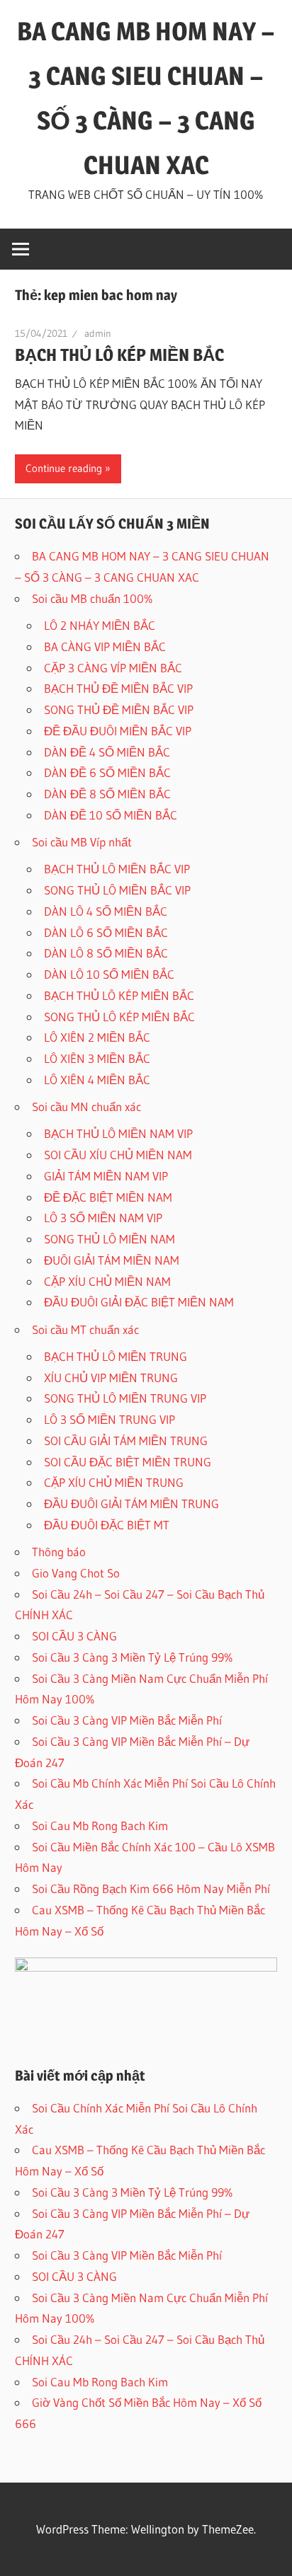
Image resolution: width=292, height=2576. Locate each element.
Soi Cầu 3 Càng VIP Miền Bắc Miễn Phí (127, 1720)
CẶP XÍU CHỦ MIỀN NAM (107, 1281)
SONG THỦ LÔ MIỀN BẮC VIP (117, 890)
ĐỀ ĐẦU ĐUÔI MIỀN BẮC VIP (118, 731)
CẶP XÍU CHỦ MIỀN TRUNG (114, 1482)
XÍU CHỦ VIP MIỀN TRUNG (111, 1378)
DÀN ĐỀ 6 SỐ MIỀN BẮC (107, 772)
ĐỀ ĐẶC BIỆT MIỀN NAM (108, 1197)
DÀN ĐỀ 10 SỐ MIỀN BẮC (111, 815)
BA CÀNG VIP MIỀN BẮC (105, 646)
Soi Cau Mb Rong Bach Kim (100, 1825)
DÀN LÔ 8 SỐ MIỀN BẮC (106, 953)
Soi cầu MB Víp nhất (82, 842)
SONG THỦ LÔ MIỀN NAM (109, 1239)
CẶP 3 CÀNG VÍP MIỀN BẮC (113, 668)
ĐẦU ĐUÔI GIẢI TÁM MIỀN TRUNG (131, 1503)
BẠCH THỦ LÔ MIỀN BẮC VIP (117, 869)
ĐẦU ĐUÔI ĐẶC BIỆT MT (107, 1525)
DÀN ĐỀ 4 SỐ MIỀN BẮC (107, 752)
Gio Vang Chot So (76, 1573)
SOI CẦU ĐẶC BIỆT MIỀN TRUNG (128, 1462)
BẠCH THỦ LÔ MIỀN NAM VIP (118, 1133)
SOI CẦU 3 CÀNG (74, 1636)
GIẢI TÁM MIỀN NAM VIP (106, 1176)
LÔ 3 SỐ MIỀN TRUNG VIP (109, 1419)
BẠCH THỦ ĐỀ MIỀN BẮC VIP (118, 688)
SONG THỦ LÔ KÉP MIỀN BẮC (119, 1017)
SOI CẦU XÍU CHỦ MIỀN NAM (118, 1155)
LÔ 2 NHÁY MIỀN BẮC (100, 625)
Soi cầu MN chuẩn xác (86, 1106)
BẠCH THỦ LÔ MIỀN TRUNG (116, 1356)
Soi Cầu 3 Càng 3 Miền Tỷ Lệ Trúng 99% (133, 1657)
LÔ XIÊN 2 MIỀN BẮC (97, 1037)
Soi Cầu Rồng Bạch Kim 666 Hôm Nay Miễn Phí (151, 1888)
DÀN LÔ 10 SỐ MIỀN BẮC (109, 974)
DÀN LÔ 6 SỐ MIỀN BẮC (106, 932)
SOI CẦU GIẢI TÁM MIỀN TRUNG (126, 1441)
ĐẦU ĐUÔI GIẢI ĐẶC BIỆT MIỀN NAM (139, 1302)
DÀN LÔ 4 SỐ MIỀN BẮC (106, 911)
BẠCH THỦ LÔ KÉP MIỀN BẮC (119, 355)
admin (98, 333)
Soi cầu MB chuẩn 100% (92, 598)
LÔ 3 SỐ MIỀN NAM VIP (103, 1218)
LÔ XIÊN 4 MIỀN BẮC (97, 1080)
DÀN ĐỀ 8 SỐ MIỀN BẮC (107, 794)
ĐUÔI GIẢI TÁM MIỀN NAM (112, 1260)
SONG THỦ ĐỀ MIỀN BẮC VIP (119, 709)
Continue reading (64, 468)
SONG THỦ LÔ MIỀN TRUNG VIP (125, 1398)
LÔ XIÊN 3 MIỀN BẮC (97, 1058)
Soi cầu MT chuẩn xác (85, 1329)
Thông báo (59, 1552)
